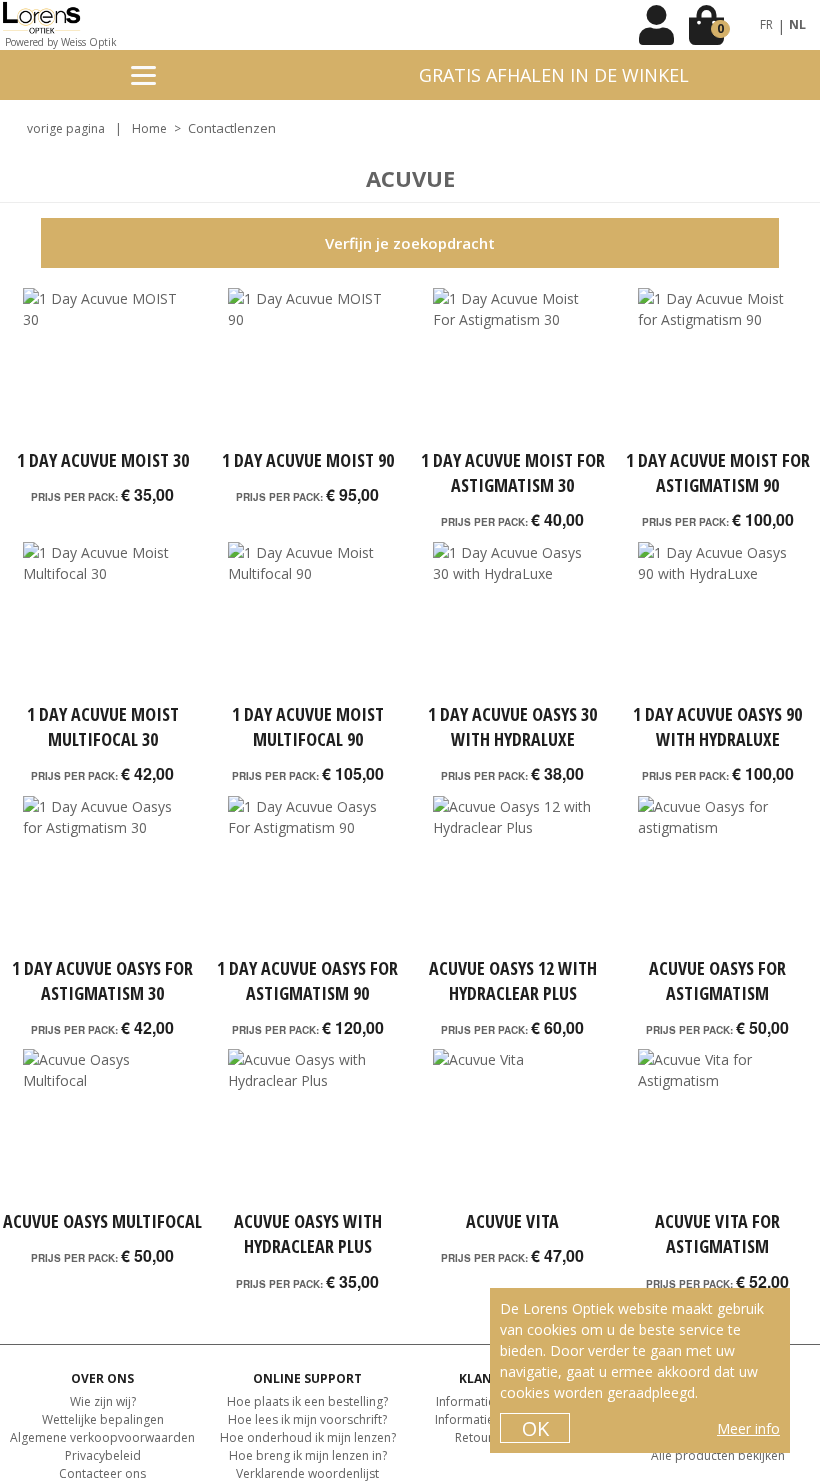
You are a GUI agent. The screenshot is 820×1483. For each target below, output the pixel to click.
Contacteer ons (102, 1473)
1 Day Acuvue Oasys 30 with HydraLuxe (512, 726)
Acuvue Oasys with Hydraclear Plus (308, 1233)
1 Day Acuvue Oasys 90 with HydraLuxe (717, 726)
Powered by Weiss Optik (61, 42)
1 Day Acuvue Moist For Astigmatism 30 (513, 472)
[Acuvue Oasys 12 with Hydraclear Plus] (512, 876)
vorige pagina (66, 128)
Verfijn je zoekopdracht (410, 243)
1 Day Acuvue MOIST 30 (103, 460)
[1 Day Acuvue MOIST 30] (102, 368)
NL (797, 24)
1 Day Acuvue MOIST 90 (308, 460)
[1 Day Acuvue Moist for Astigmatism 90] (717, 368)
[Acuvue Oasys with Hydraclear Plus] (307, 1129)
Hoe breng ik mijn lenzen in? (308, 1455)
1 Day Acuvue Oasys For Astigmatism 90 (307, 980)
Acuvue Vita (512, 1221)
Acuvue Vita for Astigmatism (717, 1233)
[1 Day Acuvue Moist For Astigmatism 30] (512, 368)
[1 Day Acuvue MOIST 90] (307, 368)
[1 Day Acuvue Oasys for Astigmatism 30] (102, 876)
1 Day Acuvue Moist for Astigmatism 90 (718, 472)
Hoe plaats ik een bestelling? (307, 1401)
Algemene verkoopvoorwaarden (102, 1437)
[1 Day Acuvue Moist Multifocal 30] (102, 622)
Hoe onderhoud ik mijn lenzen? (308, 1437)
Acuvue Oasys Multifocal (102, 1221)
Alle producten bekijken (718, 1455)
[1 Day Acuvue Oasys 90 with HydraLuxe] (717, 622)
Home (149, 128)
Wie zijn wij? (103, 1401)
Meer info (748, 1428)
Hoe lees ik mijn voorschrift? (307, 1419)
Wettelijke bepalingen (103, 1419)
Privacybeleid (103, 1455)
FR (766, 24)
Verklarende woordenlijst (307, 1473)
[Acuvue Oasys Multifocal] (102, 1129)
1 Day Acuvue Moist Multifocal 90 (308, 726)
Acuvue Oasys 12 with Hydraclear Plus (513, 980)
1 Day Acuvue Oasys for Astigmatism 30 (102, 980)
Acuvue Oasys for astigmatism (717, 980)
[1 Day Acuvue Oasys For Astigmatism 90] (307, 876)
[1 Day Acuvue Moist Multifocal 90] (307, 622)
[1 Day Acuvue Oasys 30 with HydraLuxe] (512, 622)
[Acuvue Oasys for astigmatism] (717, 876)
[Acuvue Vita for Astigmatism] (717, 1129)
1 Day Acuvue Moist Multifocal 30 (103, 726)
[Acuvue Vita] (512, 1129)
